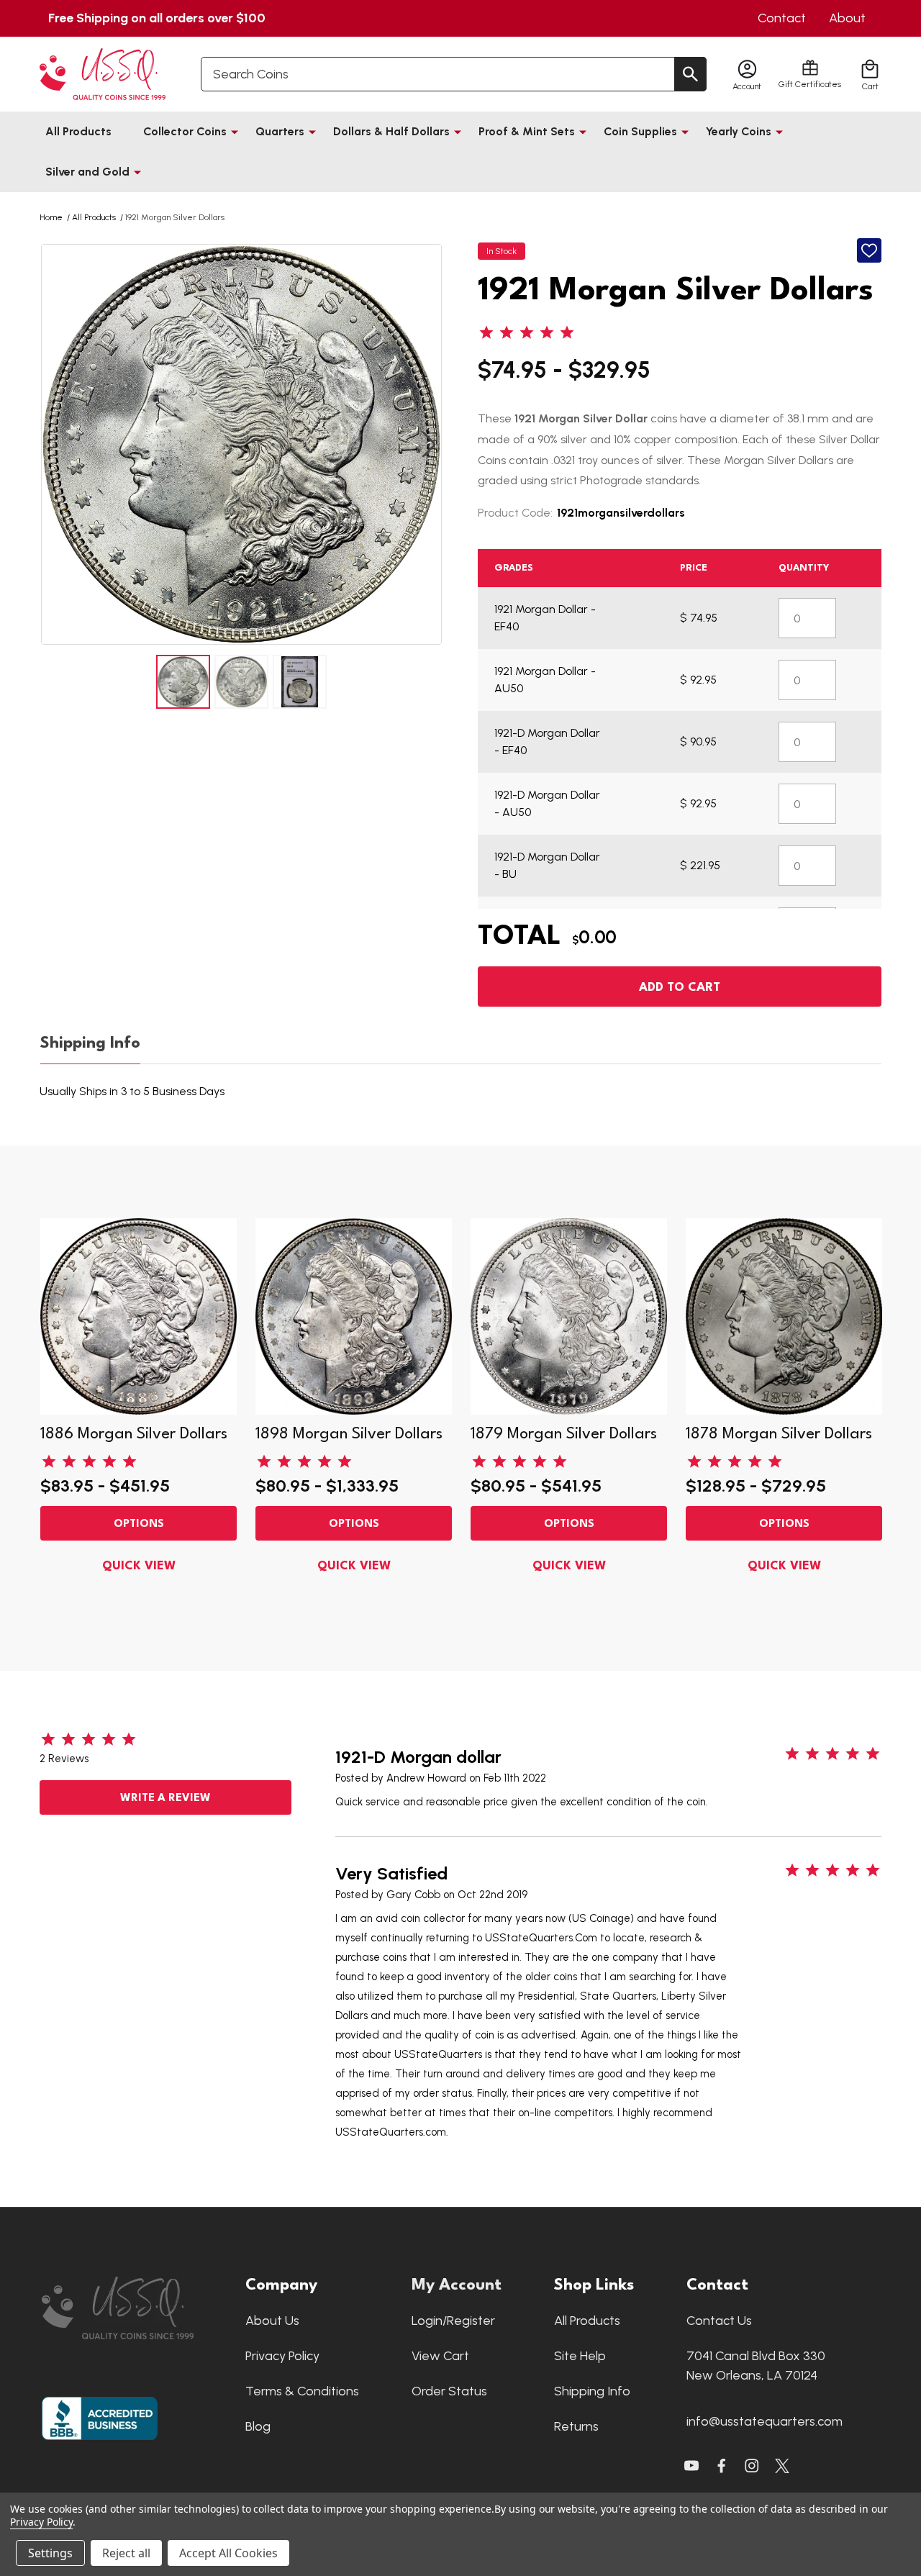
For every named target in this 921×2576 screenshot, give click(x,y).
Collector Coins (185, 131)
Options (139, 1524)
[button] (136, 2308)
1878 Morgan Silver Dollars (779, 1434)
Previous (54, 444)
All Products (78, 131)
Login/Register (453, 2321)
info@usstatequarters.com (765, 2421)
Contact (782, 18)
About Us (272, 2321)
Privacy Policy (282, 2356)
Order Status (449, 2391)
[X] (722, 2466)
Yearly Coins (739, 131)
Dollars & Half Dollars (391, 131)
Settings (50, 2553)
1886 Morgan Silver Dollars (134, 1434)
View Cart (440, 2356)
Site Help (580, 2356)
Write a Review (165, 1799)
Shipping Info (90, 1043)
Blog (258, 2426)
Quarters (280, 131)
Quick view (139, 1566)
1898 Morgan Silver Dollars (349, 1434)
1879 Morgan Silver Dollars (564, 1434)
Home (51, 217)
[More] (235, 132)
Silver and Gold (87, 172)
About (847, 18)
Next (429, 444)
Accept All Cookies (228, 2553)
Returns (576, 2426)
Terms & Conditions (302, 2391)
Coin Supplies (640, 131)
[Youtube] (691, 2466)
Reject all (126, 2553)
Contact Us (719, 2321)
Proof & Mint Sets (527, 131)
